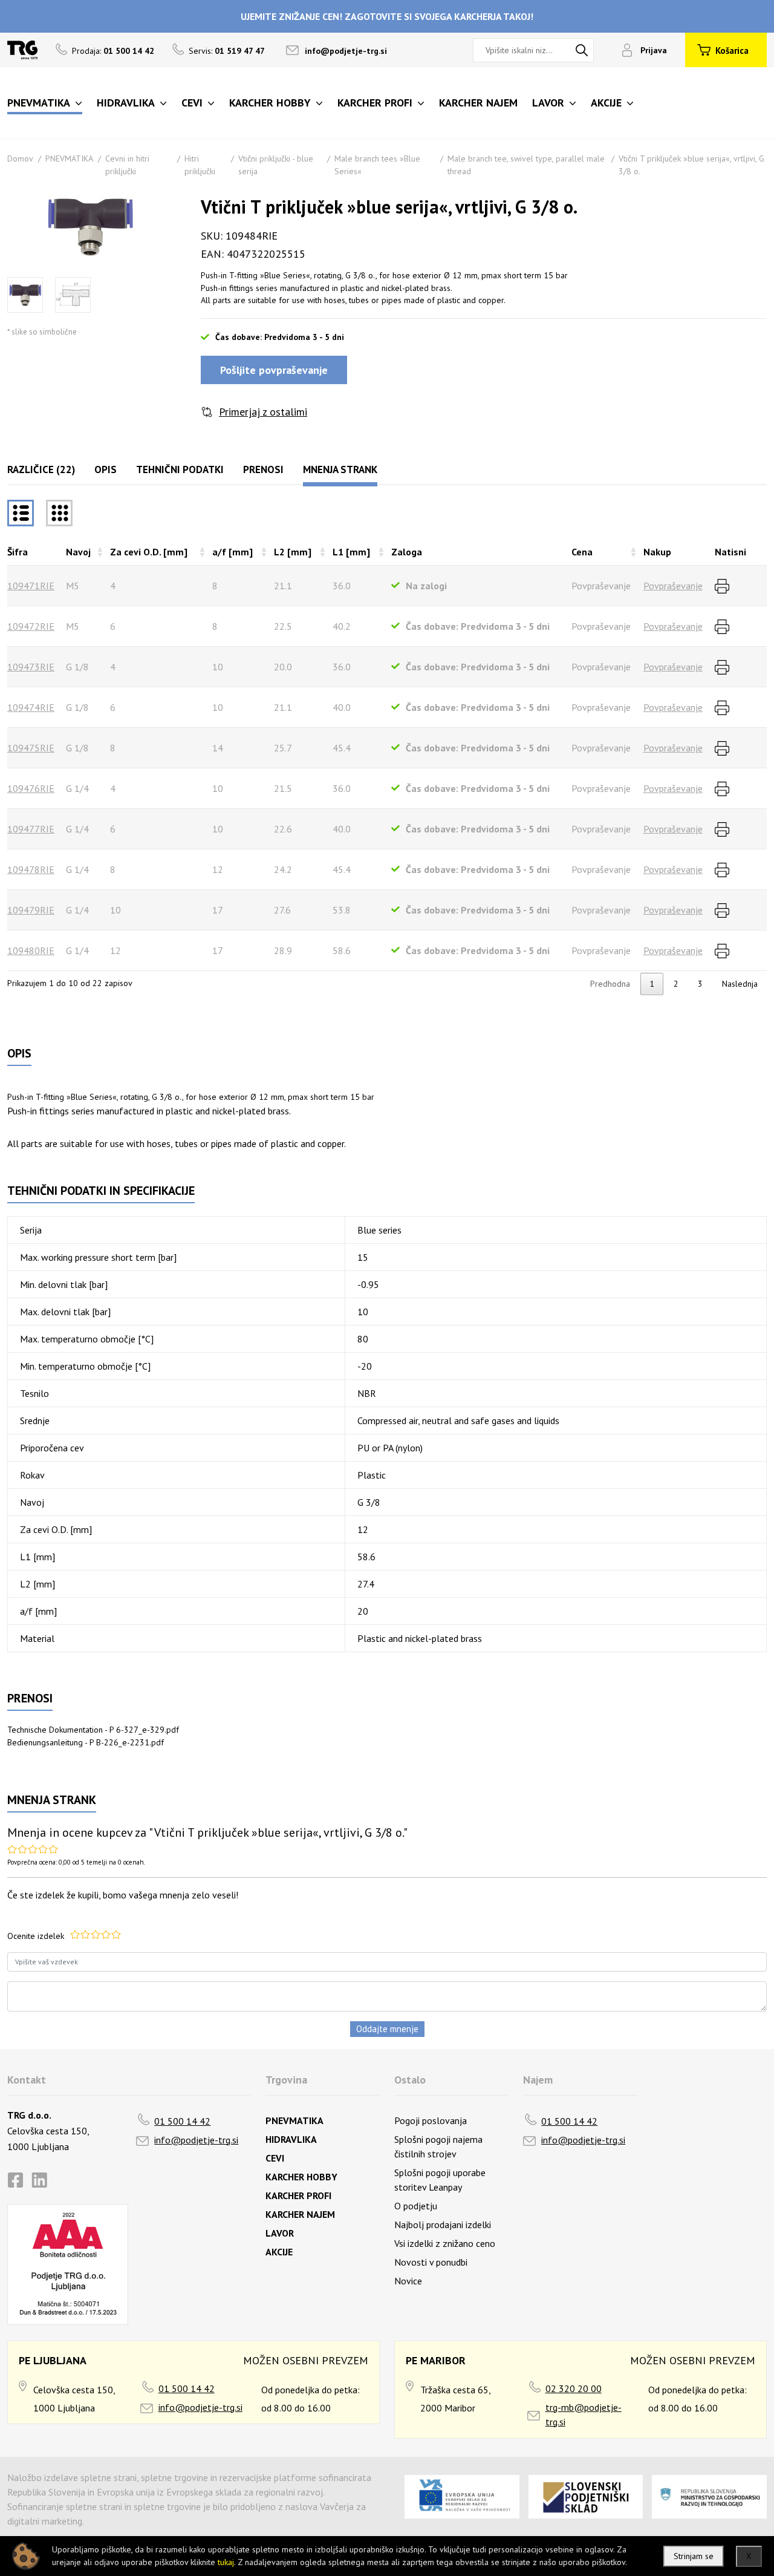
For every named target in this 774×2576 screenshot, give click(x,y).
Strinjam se (694, 2556)
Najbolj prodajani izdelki (443, 2225)
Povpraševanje (673, 586)
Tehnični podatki (180, 469)
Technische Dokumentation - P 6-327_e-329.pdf (93, 1730)
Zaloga (407, 552)
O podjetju (416, 2206)
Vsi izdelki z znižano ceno (445, 2243)
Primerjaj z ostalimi (263, 412)
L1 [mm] (351, 552)
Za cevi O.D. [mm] (149, 552)
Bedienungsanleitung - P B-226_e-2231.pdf (86, 1742)
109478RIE (31, 869)
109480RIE (31, 950)
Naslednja (740, 984)
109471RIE (31, 586)
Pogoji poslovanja (431, 2120)
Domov (20, 159)
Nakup (657, 552)
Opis (106, 469)
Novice (408, 2281)
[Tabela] (21, 513)
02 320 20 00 (574, 2388)
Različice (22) (41, 469)
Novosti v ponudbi (431, 2262)
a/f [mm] (233, 552)
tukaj (226, 2562)
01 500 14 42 (182, 2121)
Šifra (18, 552)
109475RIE (31, 748)
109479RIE (31, 910)
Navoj (78, 552)
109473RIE (31, 667)
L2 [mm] (293, 552)
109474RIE (31, 707)
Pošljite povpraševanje (274, 370)
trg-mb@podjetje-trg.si (584, 2414)
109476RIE (31, 788)
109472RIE (31, 626)
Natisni (730, 552)
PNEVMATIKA (69, 159)
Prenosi (263, 469)
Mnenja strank (340, 469)
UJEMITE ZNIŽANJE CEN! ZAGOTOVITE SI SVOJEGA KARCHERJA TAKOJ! (387, 16)
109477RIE (31, 829)
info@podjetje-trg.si (346, 51)
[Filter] (59, 513)
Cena (582, 552)
